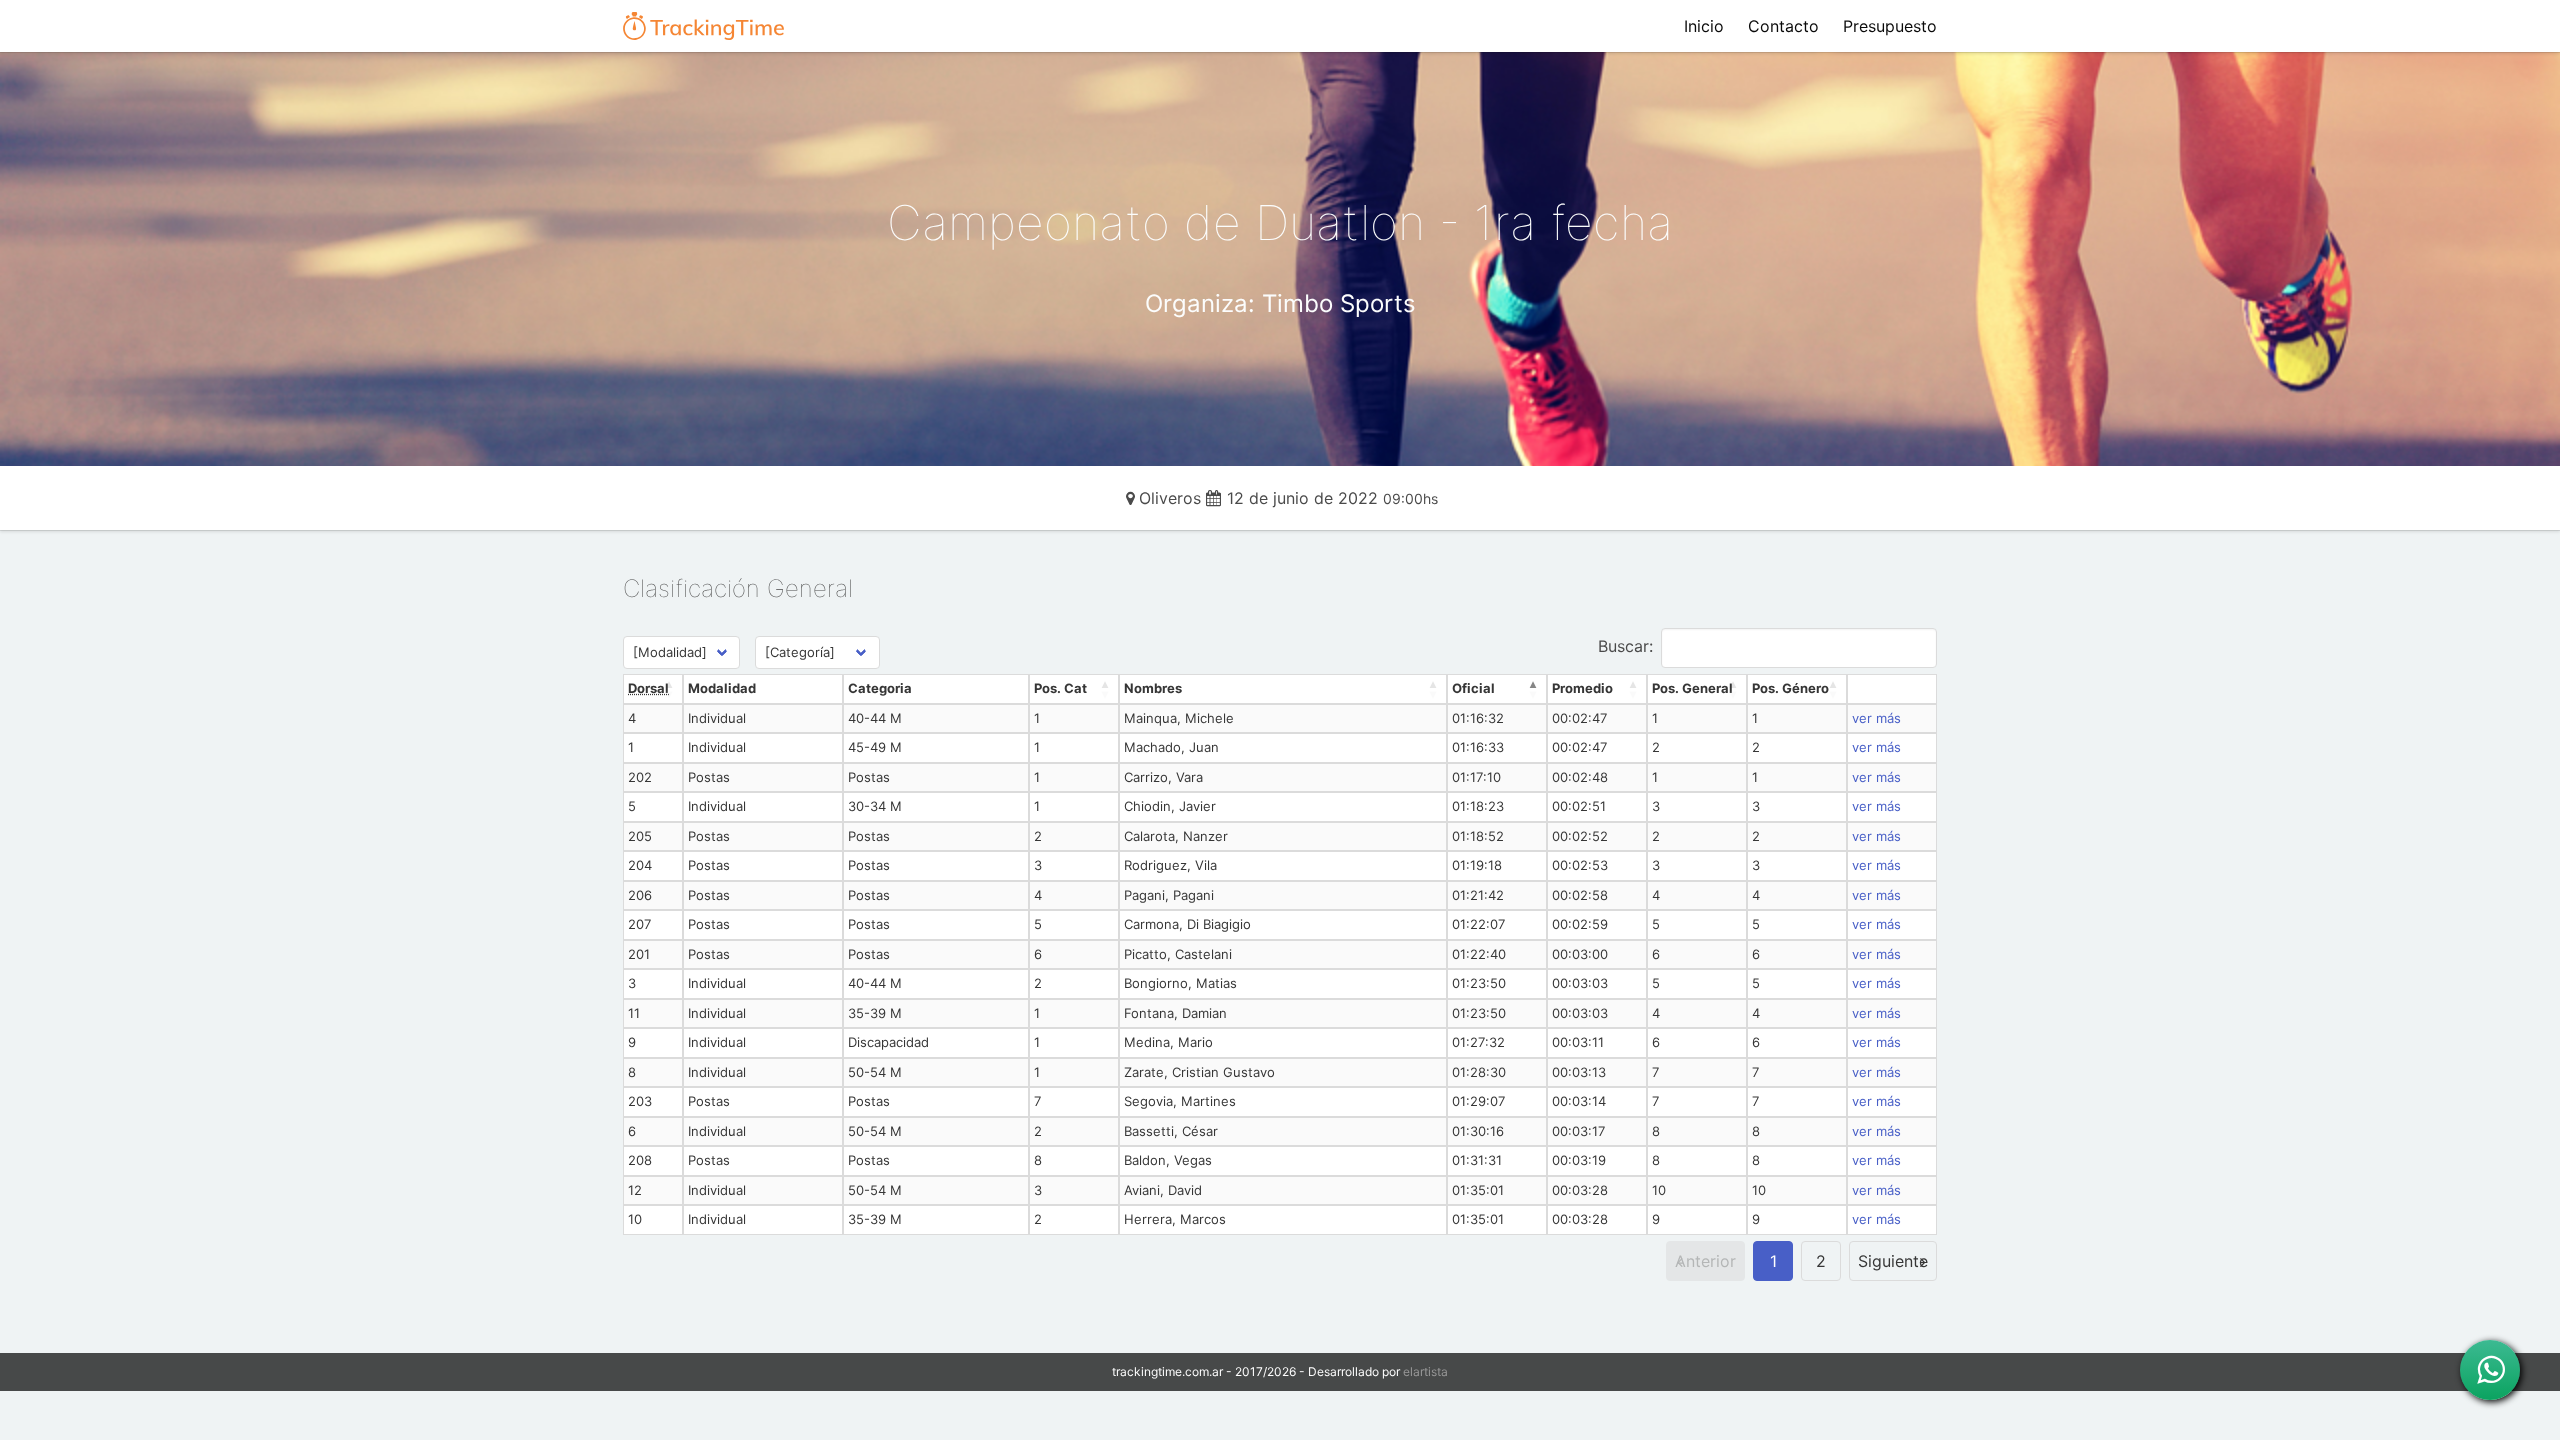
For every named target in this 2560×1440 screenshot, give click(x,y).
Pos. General (1692, 688)
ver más (1876, 718)
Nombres (1153, 688)
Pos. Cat (1060, 688)
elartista (1425, 1371)
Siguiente (1893, 1261)
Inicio (1704, 26)
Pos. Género (1790, 688)
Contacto (1783, 26)
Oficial (1473, 688)
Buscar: (1625, 646)
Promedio (1582, 688)
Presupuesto (1890, 26)
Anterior (1705, 1261)
